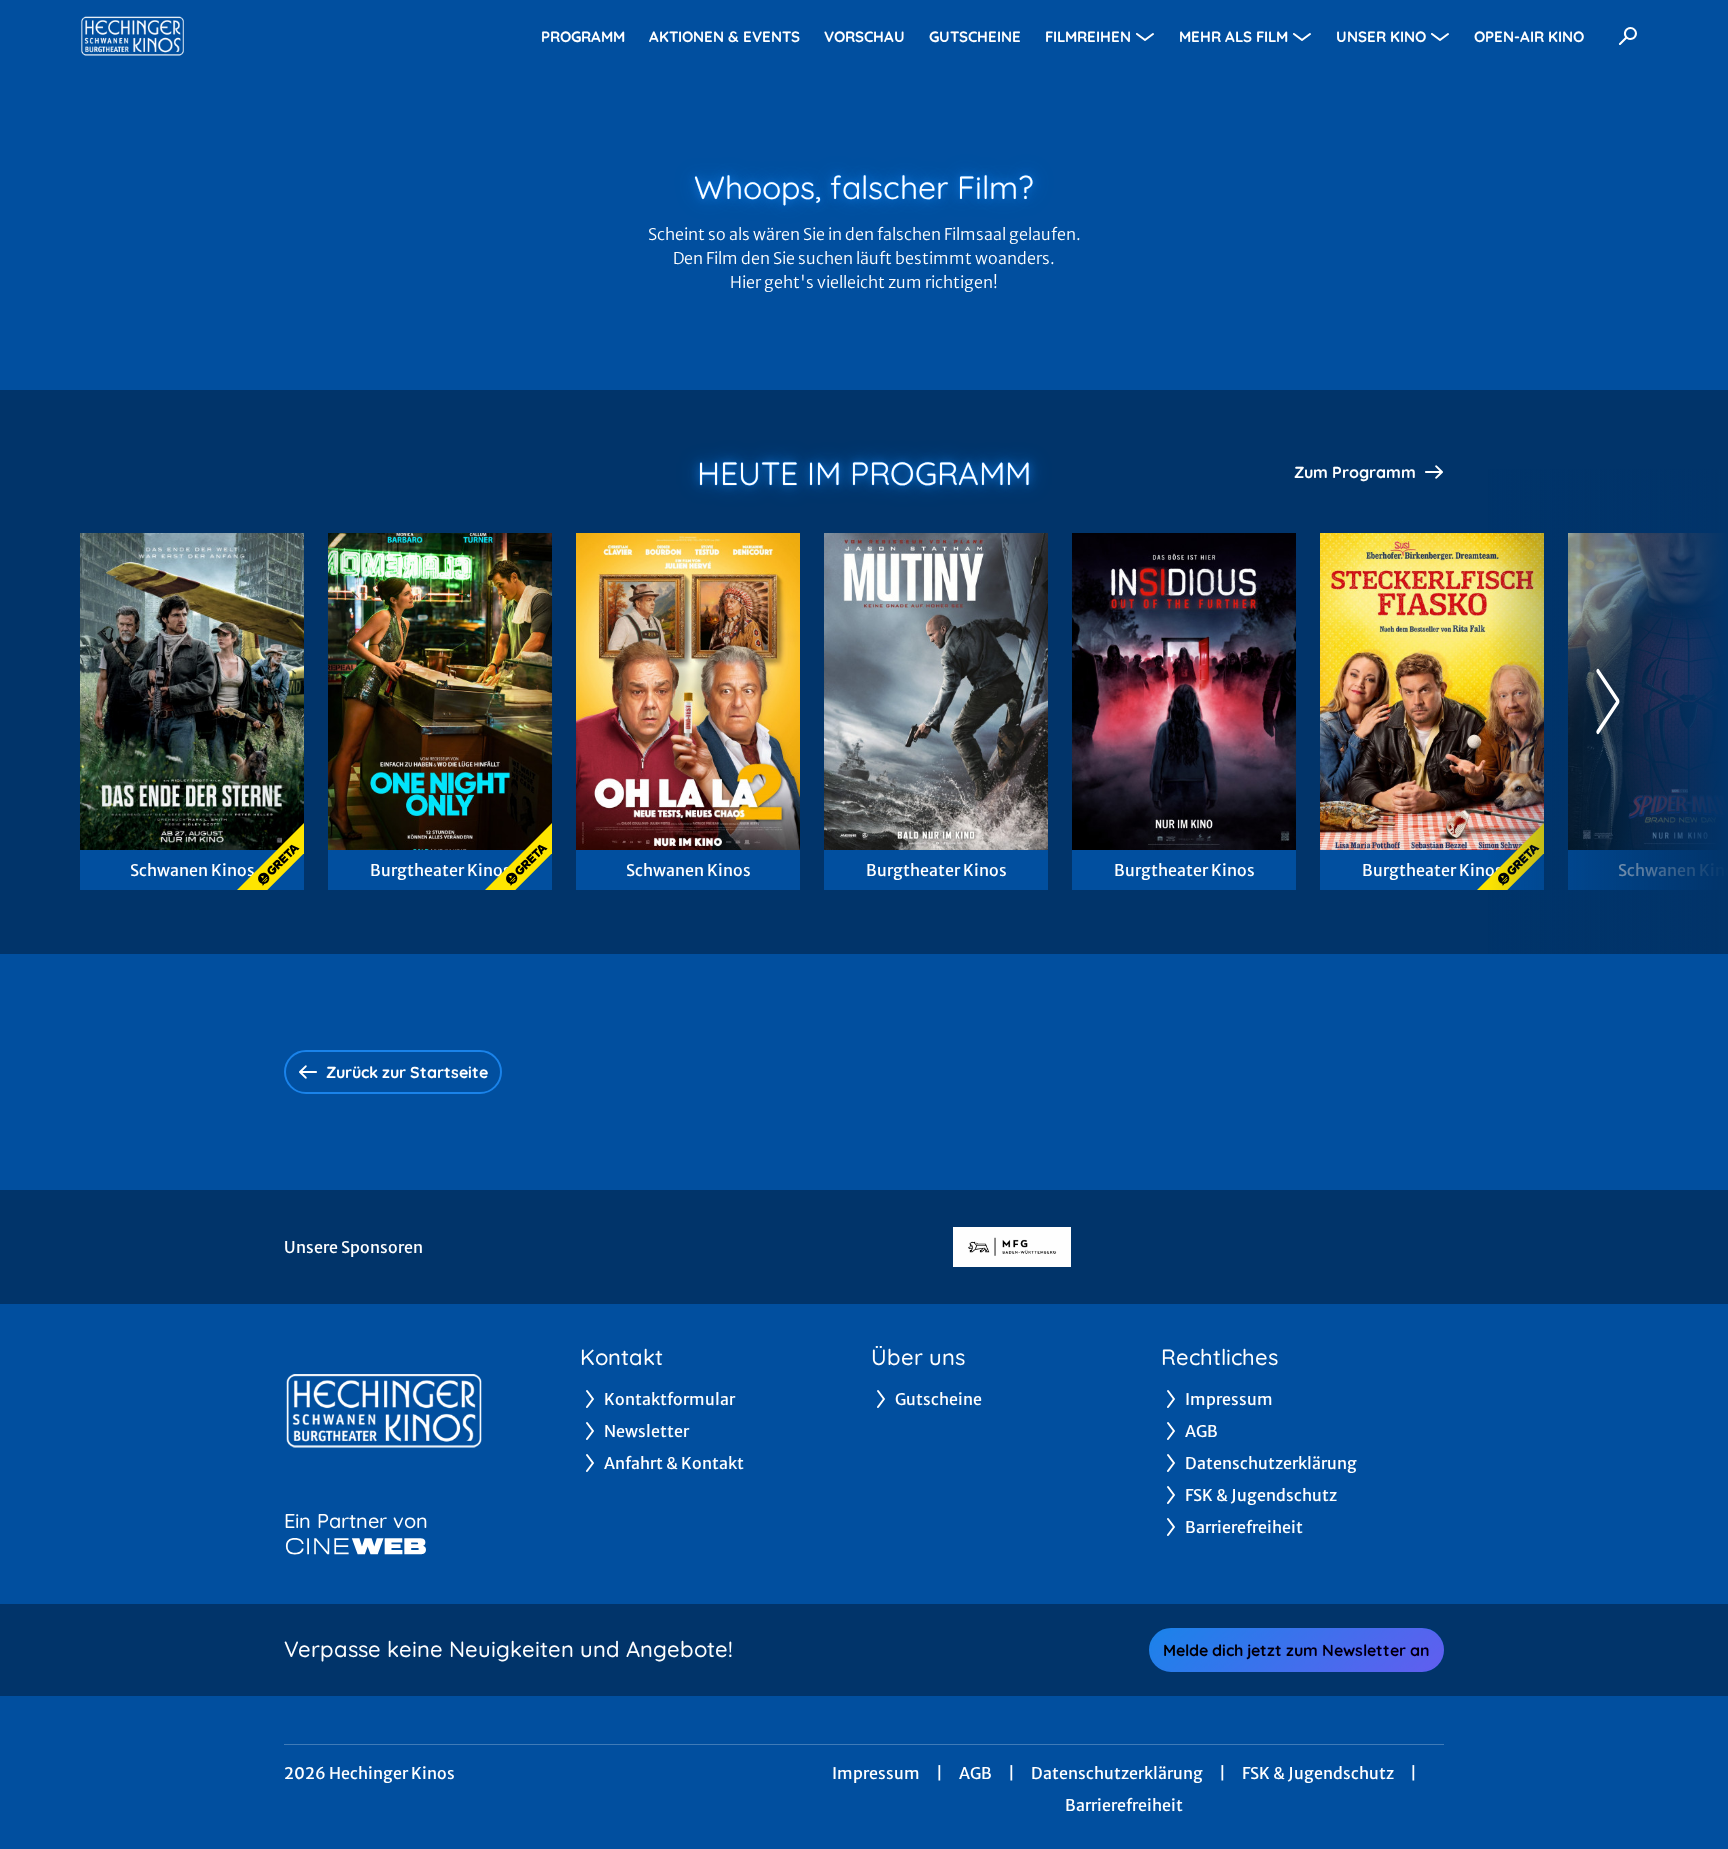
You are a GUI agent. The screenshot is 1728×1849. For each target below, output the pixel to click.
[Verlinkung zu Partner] (1011, 1247)
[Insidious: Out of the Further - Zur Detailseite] (1184, 691)
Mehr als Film (1233, 36)
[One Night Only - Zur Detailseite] (440, 691)
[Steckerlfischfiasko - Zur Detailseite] (1432, 691)
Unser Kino (1381, 36)
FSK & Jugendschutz (1318, 1773)
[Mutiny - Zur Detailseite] (936, 691)
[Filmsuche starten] (1628, 36)
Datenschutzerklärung (1117, 1773)
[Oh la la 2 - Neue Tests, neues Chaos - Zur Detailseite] (688, 691)
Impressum (876, 1773)
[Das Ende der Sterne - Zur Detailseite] (192, 691)
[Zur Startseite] (220, 36)
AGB (975, 1773)
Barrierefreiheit (1124, 1805)
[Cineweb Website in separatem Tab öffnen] (356, 1546)
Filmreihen (1088, 36)
